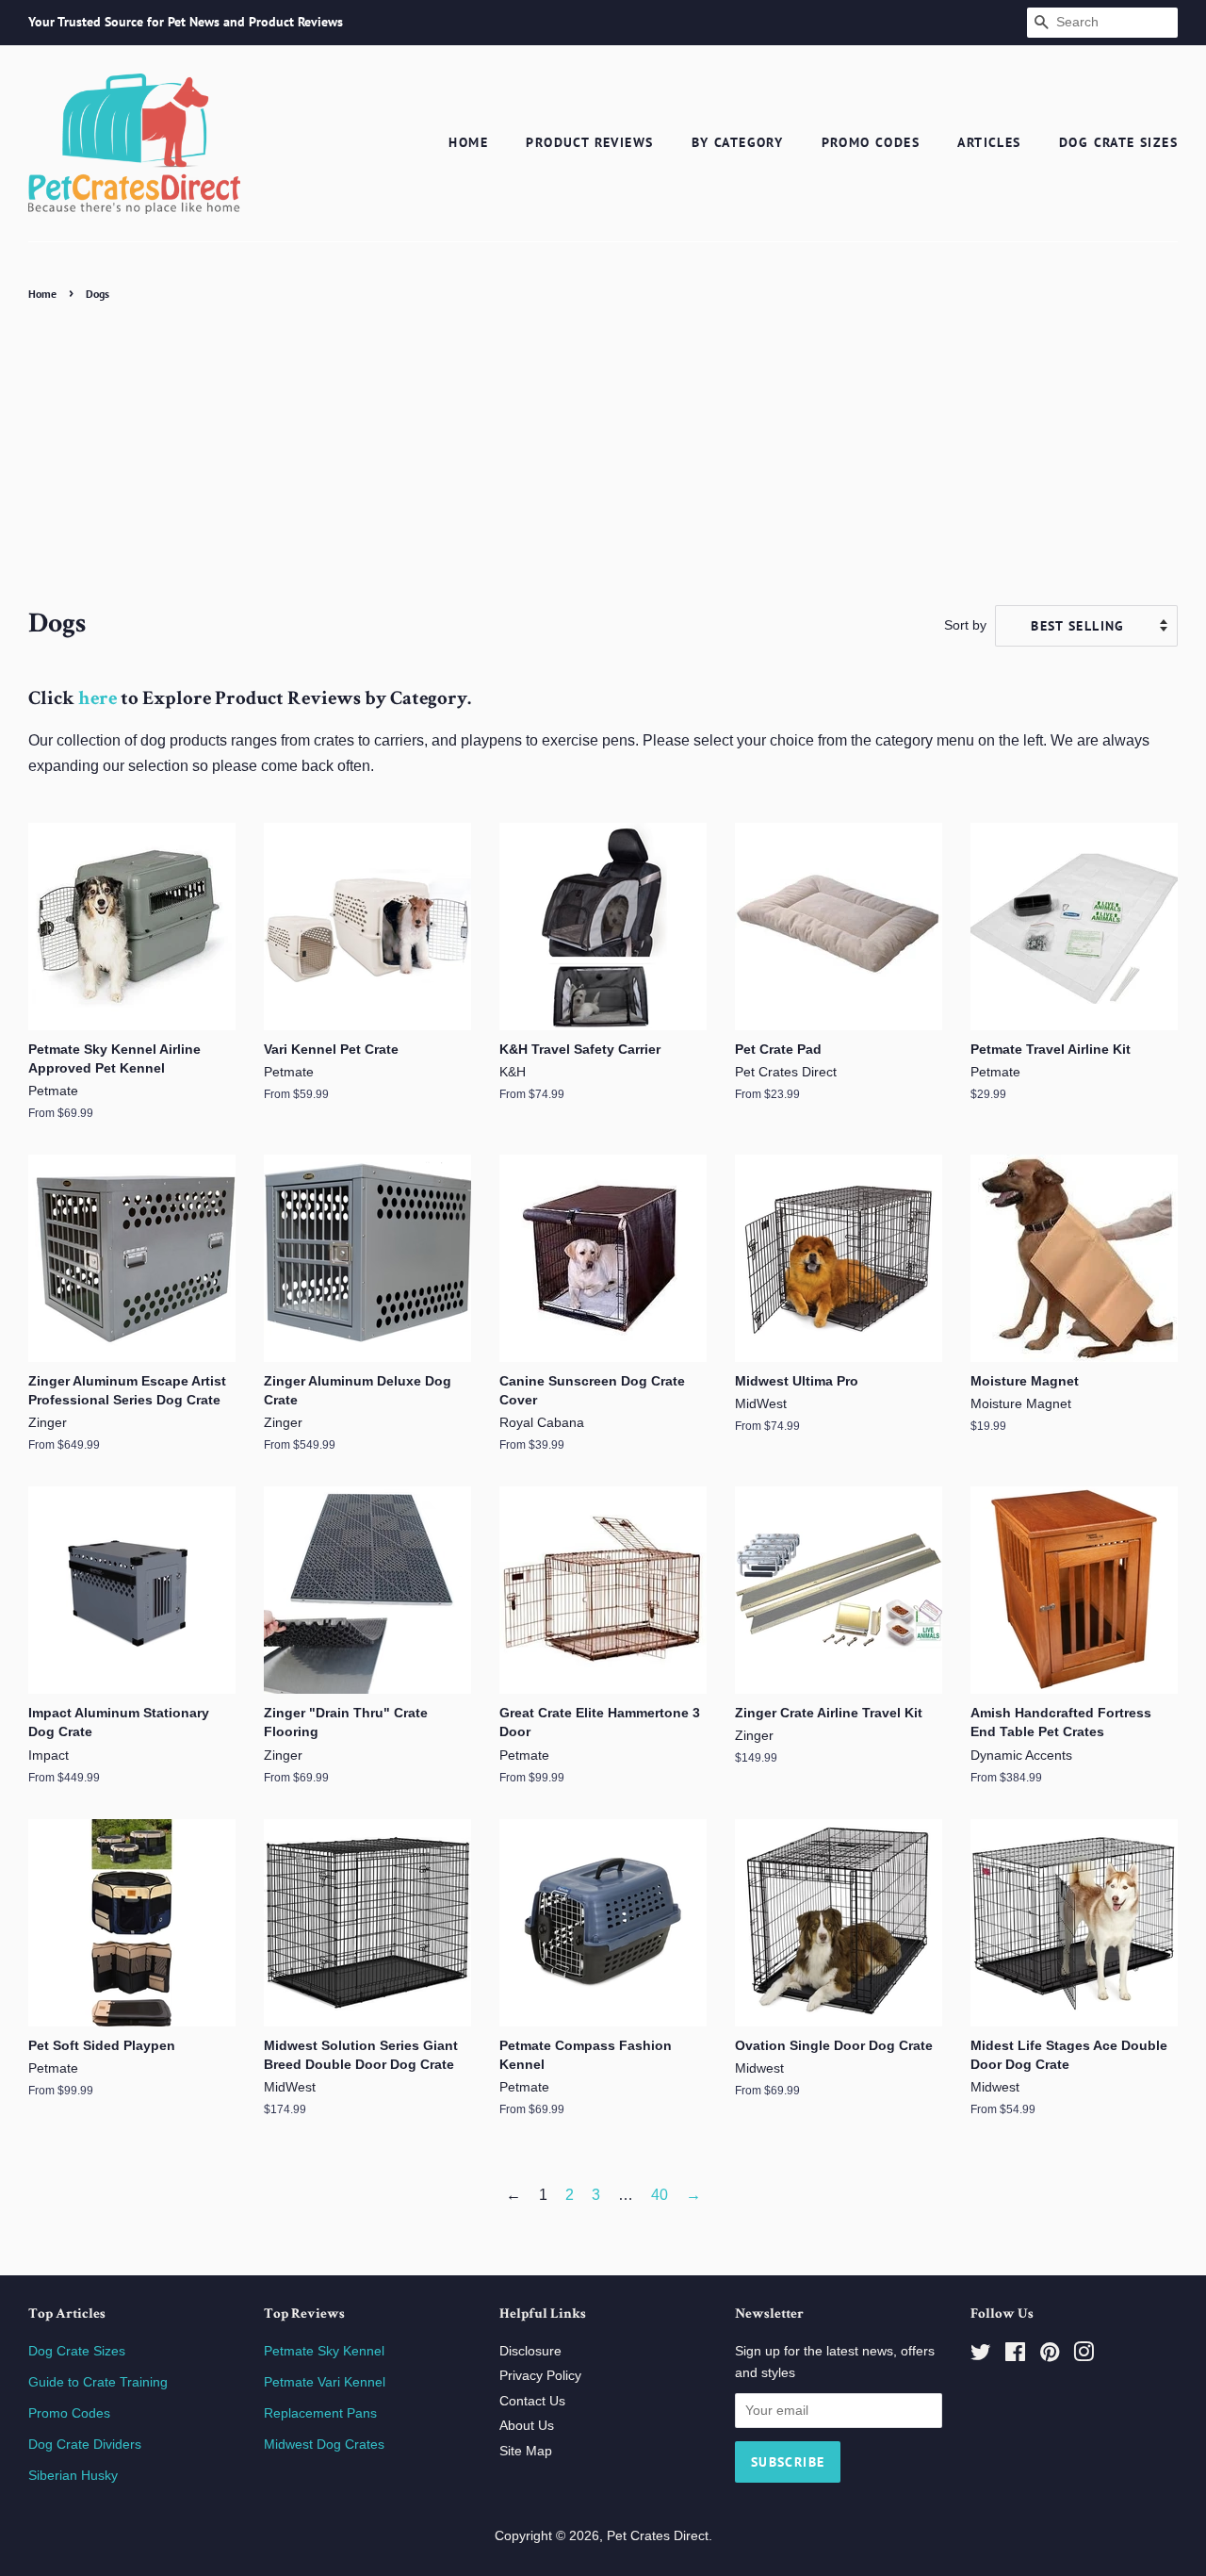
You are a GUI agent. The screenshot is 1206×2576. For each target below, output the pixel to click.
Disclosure (530, 2351)
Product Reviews (589, 142)
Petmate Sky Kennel (324, 2351)
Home (468, 142)
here (98, 700)
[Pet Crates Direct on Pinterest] (1050, 2356)
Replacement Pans (320, 2413)
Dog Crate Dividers (85, 2445)
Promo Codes (871, 142)
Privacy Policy (540, 2376)
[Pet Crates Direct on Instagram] (1084, 2356)
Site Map (526, 2451)
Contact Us (532, 2401)
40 (660, 2195)
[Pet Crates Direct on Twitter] (981, 2356)
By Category (737, 142)
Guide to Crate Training (98, 2382)
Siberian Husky (73, 2476)
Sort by (965, 625)
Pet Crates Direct (658, 2536)
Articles (989, 142)
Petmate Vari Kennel (325, 2382)
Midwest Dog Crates (324, 2445)
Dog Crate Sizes (1118, 142)
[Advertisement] (603, 448)
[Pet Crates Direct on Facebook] (1015, 2356)
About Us (527, 2426)
